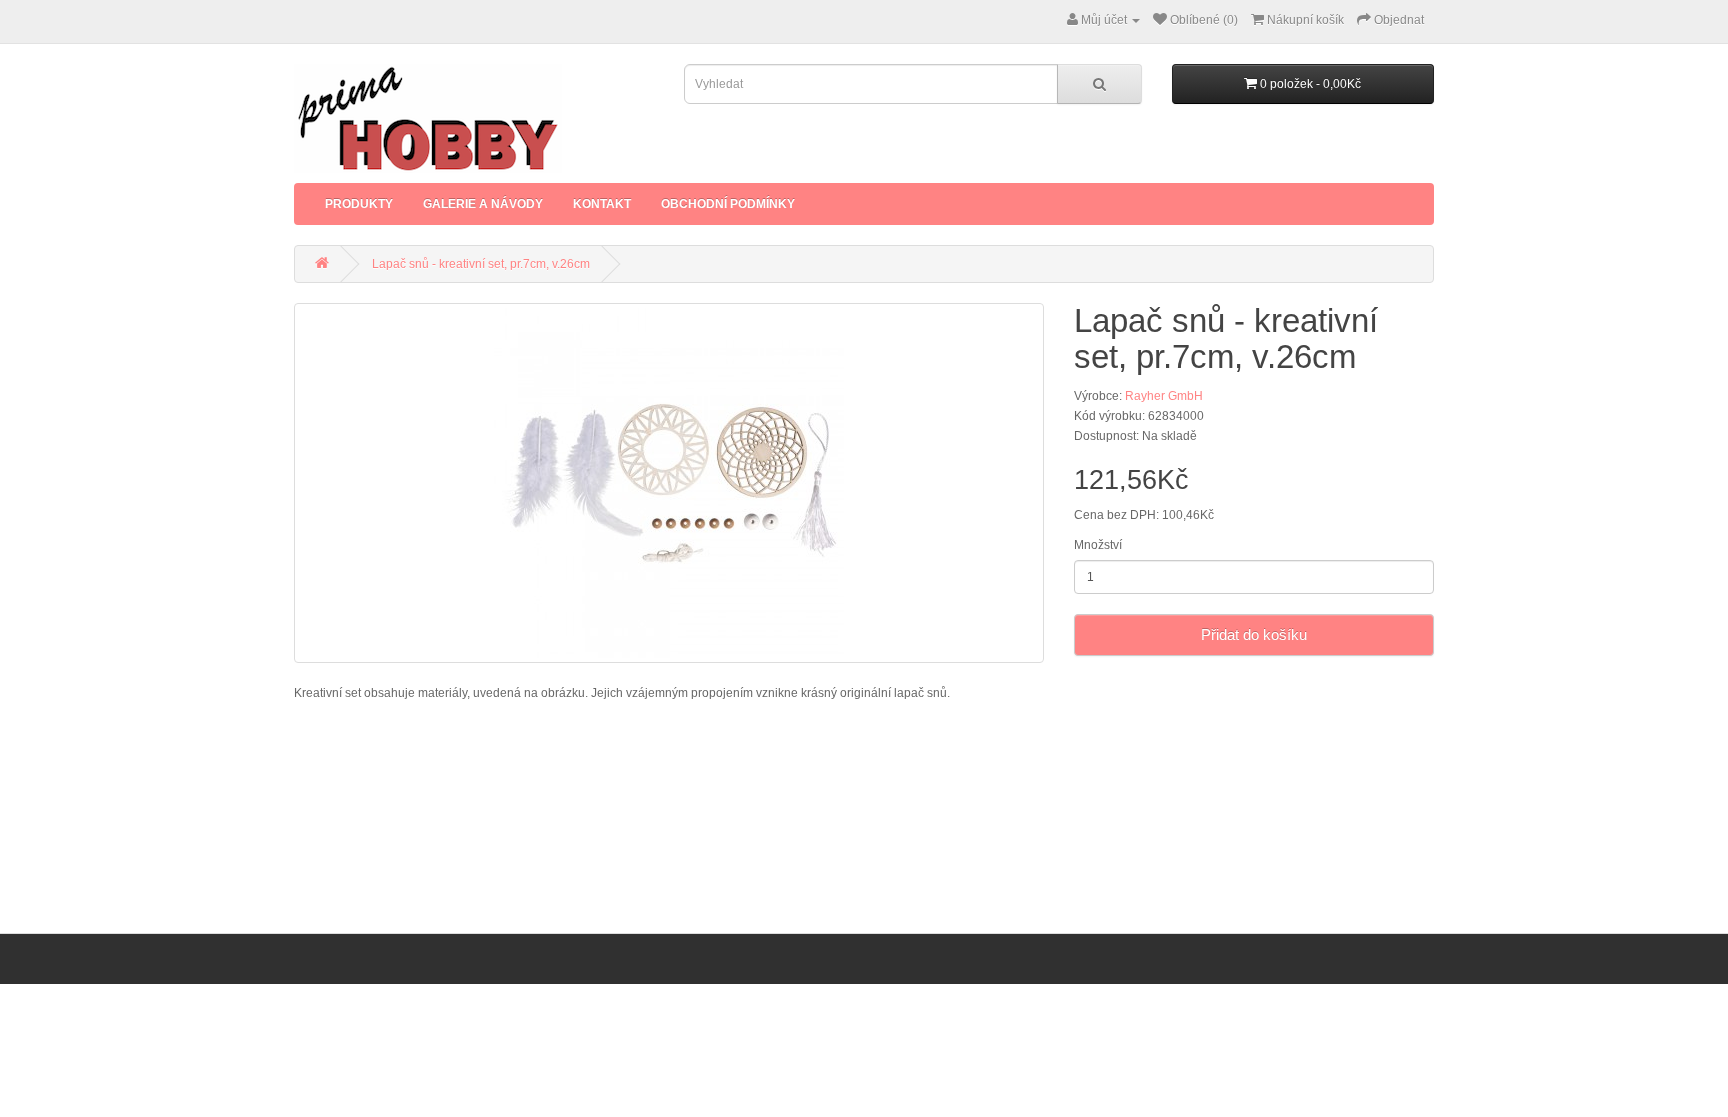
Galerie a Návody (483, 204)
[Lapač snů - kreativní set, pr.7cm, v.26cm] (669, 483)
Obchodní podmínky (728, 204)
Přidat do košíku (1254, 634)
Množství (1098, 545)
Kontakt (602, 204)
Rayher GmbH (1164, 396)
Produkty (359, 204)
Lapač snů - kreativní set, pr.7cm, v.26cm (481, 264)
